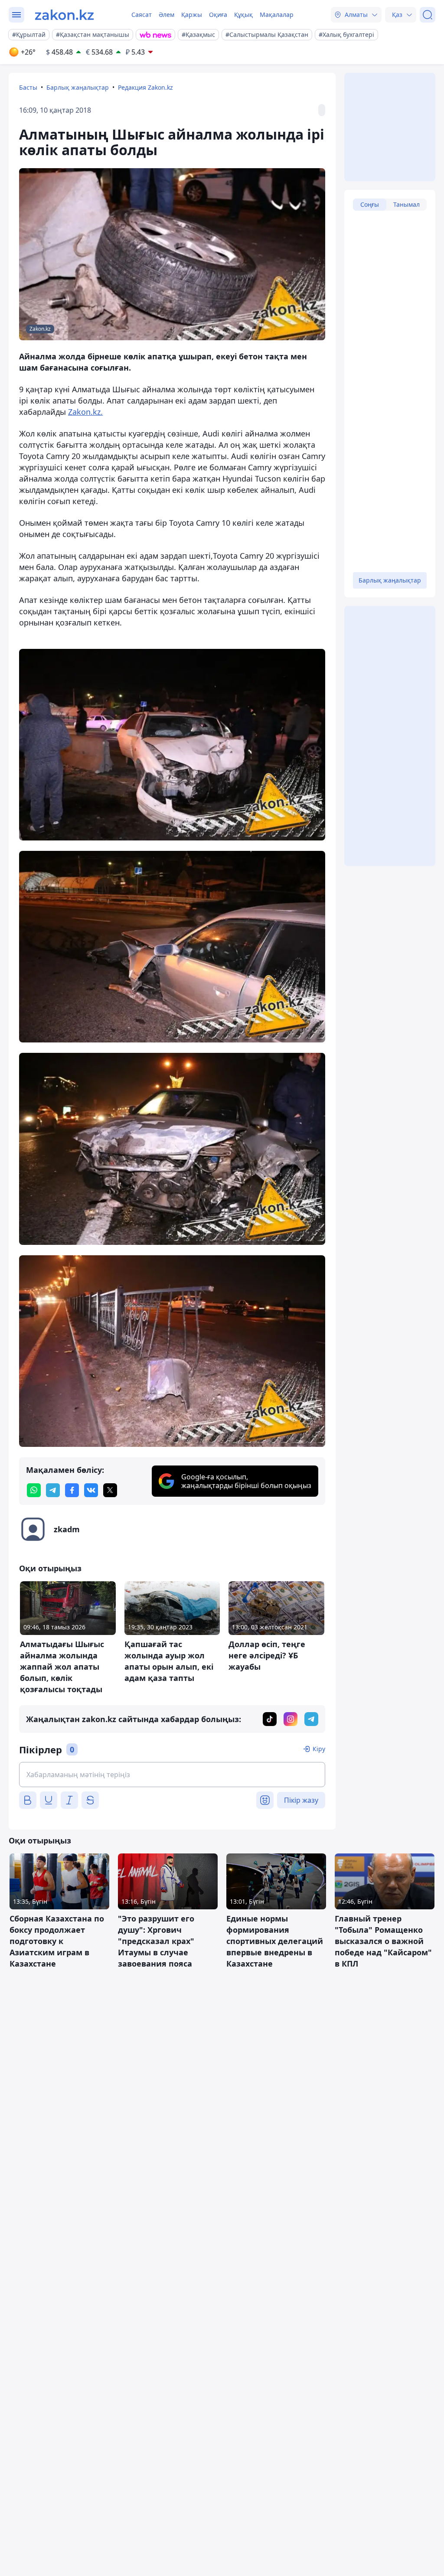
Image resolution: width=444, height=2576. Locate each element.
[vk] (91, 1490)
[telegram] (53, 1490)
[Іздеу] (428, 15)
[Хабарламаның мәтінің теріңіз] (172, 1775)
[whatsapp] (34, 1490)
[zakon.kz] (64, 15)
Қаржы (192, 15)
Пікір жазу (301, 1800)
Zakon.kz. (85, 412)
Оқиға (218, 15)
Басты (28, 87)
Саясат (142, 15)
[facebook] (72, 1490)
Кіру (319, 1749)
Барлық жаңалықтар (78, 87)
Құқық (243, 15)
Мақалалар (277, 15)
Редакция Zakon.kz (145, 87)
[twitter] (110, 1490)
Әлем (166, 15)
